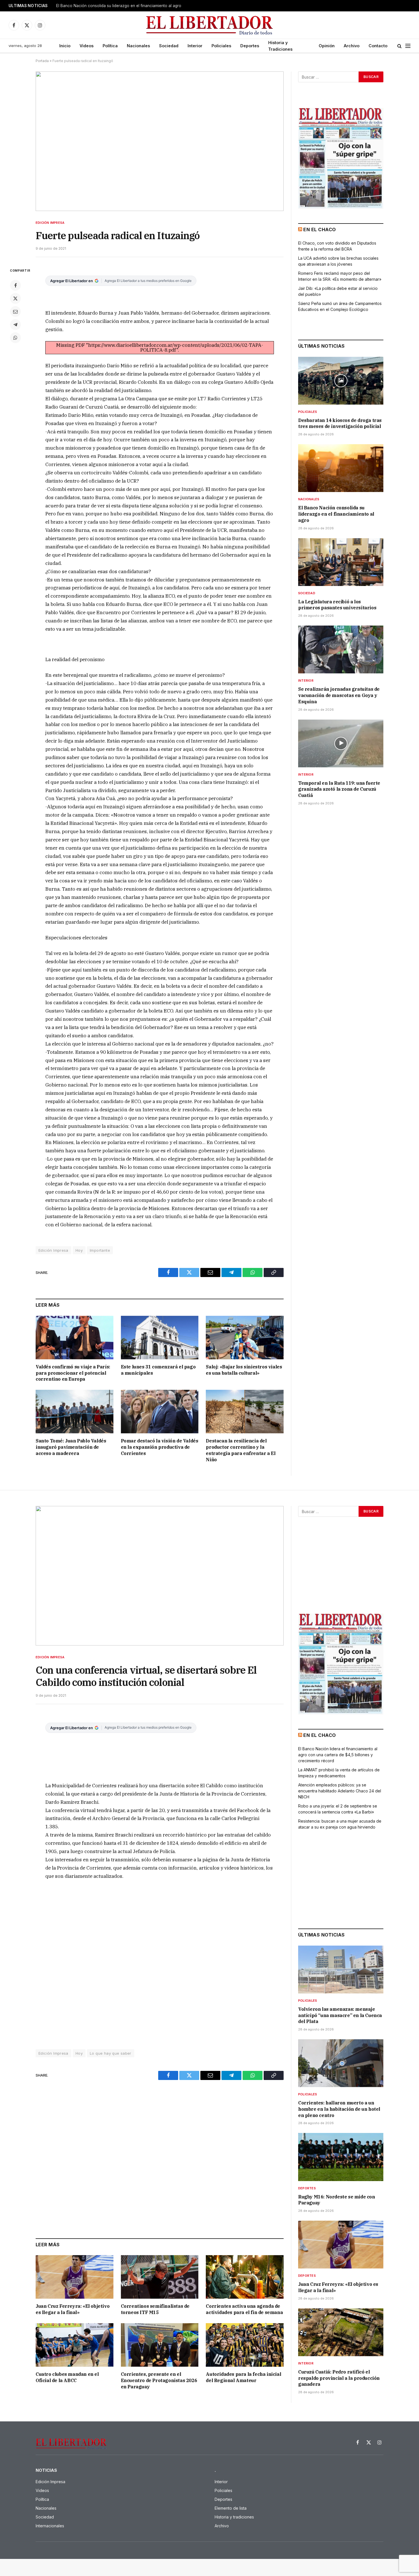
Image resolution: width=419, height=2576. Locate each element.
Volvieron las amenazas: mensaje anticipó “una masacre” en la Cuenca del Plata (340, 2015)
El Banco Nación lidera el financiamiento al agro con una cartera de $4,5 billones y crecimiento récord (338, 1755)
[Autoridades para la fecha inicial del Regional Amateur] (245, 2345)
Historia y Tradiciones (280, 46)
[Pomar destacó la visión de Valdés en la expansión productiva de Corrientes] (160, 1412)
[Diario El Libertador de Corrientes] (210, 25)
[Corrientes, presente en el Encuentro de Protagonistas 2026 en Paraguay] (160, 2345)
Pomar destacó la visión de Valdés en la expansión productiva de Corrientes (160, 1447)
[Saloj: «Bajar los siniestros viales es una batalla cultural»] (245, 1338)
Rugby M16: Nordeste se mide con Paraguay (337, 2200)
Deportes (250, 46)
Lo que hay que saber (111, 2053)
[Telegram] (15, 325)
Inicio (65, 46)
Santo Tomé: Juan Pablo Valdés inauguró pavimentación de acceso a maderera (71, 1447)
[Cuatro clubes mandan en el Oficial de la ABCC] (75, 2345)
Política (110, 46)
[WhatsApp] (15, 338)
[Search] (399, 46)
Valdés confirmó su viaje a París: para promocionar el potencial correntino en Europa (73, 1373)
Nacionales (138, 46)
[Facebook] (15, 285)
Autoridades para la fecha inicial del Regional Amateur (243, 2377)
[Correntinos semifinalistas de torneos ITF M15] (160, 2277)
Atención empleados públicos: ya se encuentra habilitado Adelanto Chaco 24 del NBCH (340, 1791)
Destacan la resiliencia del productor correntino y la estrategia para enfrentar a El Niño (241, 1450)
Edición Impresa (50, 223)
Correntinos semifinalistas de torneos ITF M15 (155, 2309)
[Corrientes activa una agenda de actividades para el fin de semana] (245, 2277)
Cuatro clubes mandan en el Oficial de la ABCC (67, 2377)
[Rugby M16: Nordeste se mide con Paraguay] (341, 2157)
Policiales (221, 46)
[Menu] (408, 46)
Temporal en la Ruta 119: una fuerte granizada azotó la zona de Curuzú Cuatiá (339, 789)
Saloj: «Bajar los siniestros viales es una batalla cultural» (244, 1370)
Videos (87, 46)
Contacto (378, 46)
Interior (195, 46)
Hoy (79, 1250)
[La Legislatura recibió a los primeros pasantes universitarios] (341, 562)
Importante (100, 1250)
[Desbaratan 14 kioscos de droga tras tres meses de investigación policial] (341, 381)
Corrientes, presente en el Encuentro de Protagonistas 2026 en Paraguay (159, 2380)
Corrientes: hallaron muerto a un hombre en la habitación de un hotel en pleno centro (339, 2109)
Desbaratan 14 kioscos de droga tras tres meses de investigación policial (340, 423)
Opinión (327, 46)
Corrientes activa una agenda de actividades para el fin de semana (244, 2309)
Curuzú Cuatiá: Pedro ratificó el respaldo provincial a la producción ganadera (339, 2378)
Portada (42, 61)
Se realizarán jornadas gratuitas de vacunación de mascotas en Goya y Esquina (339, 695)
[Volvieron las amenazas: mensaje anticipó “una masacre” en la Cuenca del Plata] (341, 1970)
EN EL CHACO (320, 229)
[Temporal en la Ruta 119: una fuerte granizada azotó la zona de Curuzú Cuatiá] (341, 743)
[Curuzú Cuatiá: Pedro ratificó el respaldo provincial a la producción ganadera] (341, 2332)
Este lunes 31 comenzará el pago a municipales (158, 1370)
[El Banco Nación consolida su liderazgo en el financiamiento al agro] (341, 468)
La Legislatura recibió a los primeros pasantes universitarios (337, 605)
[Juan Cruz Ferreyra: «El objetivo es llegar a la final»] (75, 2277)
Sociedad (169, 46)
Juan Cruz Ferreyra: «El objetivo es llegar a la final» (73, 2309)
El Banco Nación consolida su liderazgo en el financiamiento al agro (119, 6)
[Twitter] (15, 298)
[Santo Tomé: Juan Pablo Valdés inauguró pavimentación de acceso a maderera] (75, 1412)
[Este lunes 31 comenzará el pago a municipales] (160, 1338)
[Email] (15, 312)
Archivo (352, 46)
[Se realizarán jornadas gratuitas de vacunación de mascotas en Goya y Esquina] (341, 649)
